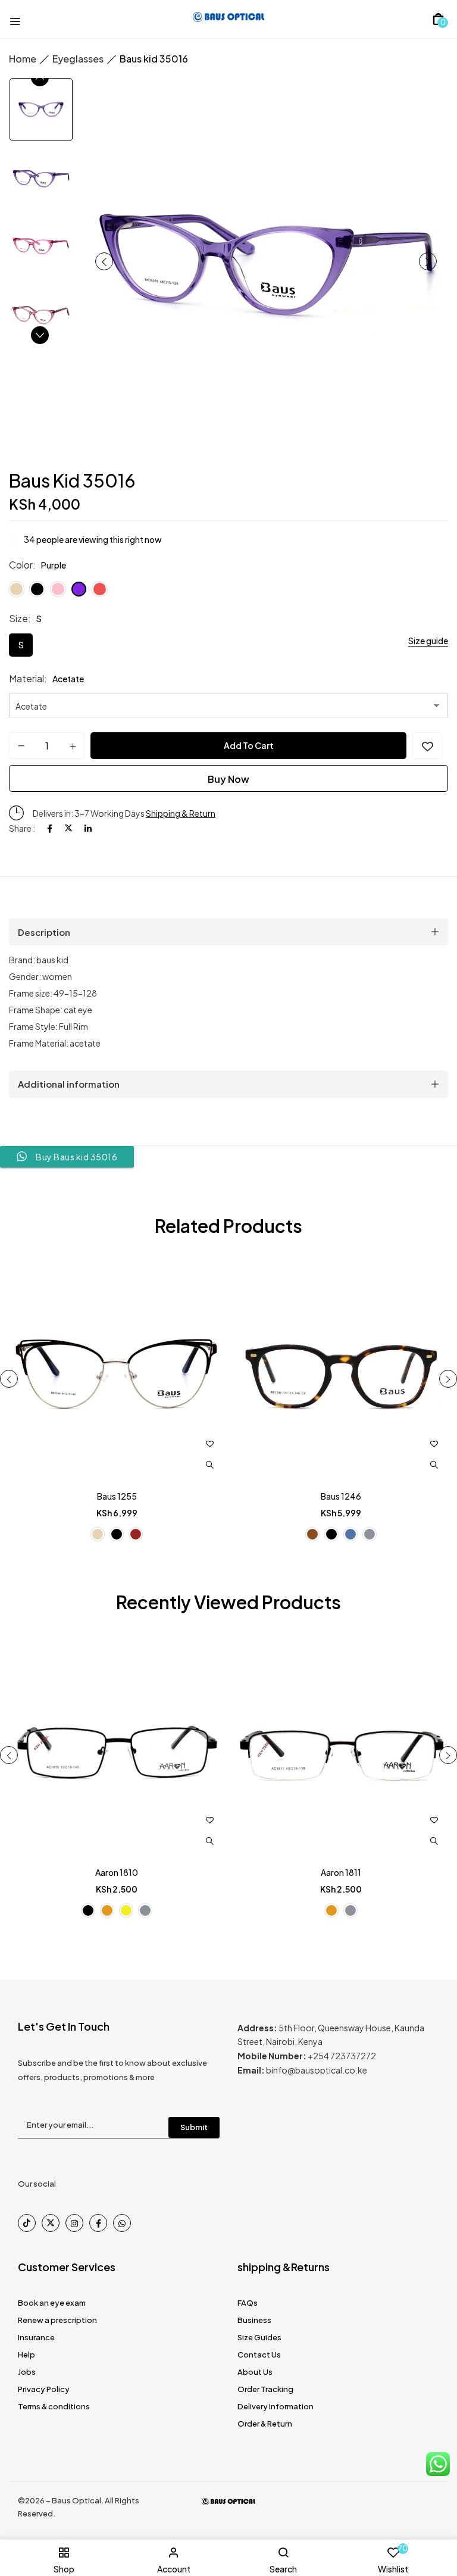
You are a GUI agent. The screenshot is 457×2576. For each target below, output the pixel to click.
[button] (438, 19)
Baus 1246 (341, 1496)
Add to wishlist (427, 746)
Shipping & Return (181, 813)
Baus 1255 (117, 1496)
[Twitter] (68, 828)
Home (23, 59)
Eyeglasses (78, 59)
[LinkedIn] (88, 828)
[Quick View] (209, 1465)
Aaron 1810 (117, 1872)
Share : (22, 828)
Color (21, 565)
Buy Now (228, 779)
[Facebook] (50, 828)
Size (18, 618)
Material (26, 678)
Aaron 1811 (341, 1872)
